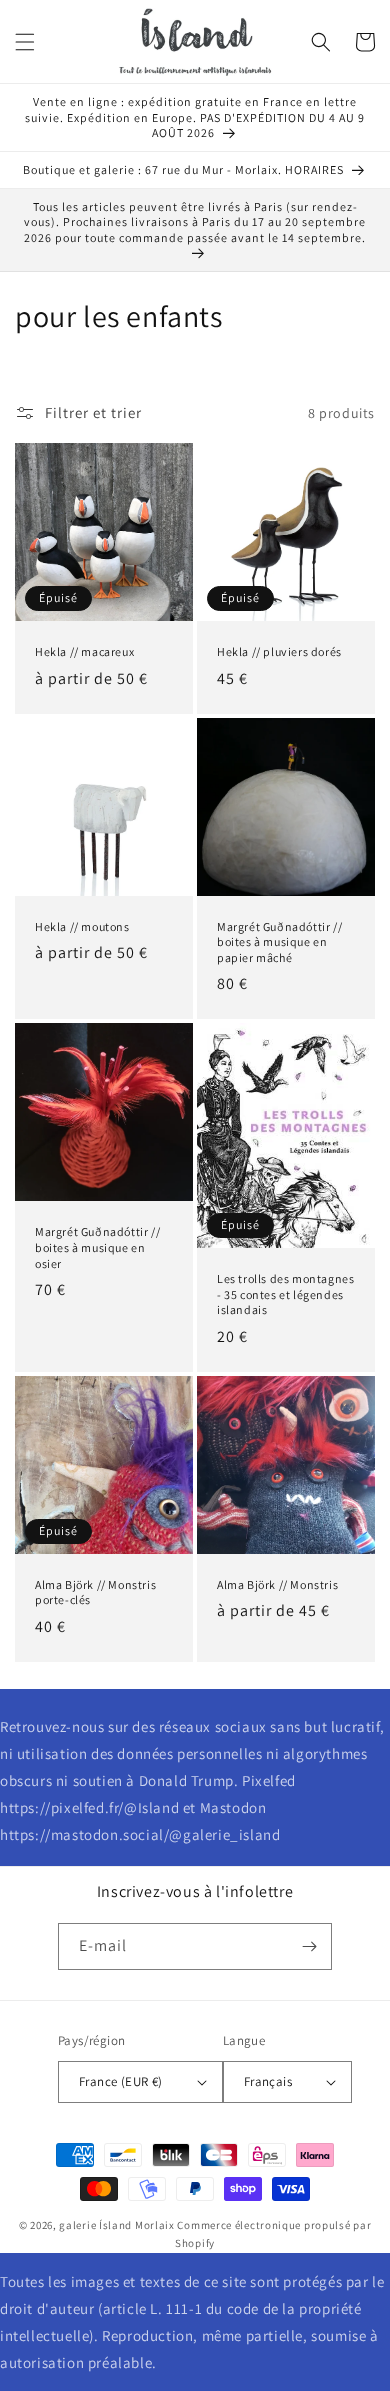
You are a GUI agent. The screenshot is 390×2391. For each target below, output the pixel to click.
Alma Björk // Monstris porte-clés (95, 1592)
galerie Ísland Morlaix (116, 2225)
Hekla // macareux (84, 651)
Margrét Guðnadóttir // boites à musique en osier (97, 1247)
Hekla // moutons (82, 926)
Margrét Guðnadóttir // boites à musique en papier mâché (279, 942)
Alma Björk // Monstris (277, 1584)
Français (268, 2081)
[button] (25, 42)
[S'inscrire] (309, 1946)
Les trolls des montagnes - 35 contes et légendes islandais (285, 1294)
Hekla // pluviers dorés (279, 651)
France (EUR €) (121, 2081)
